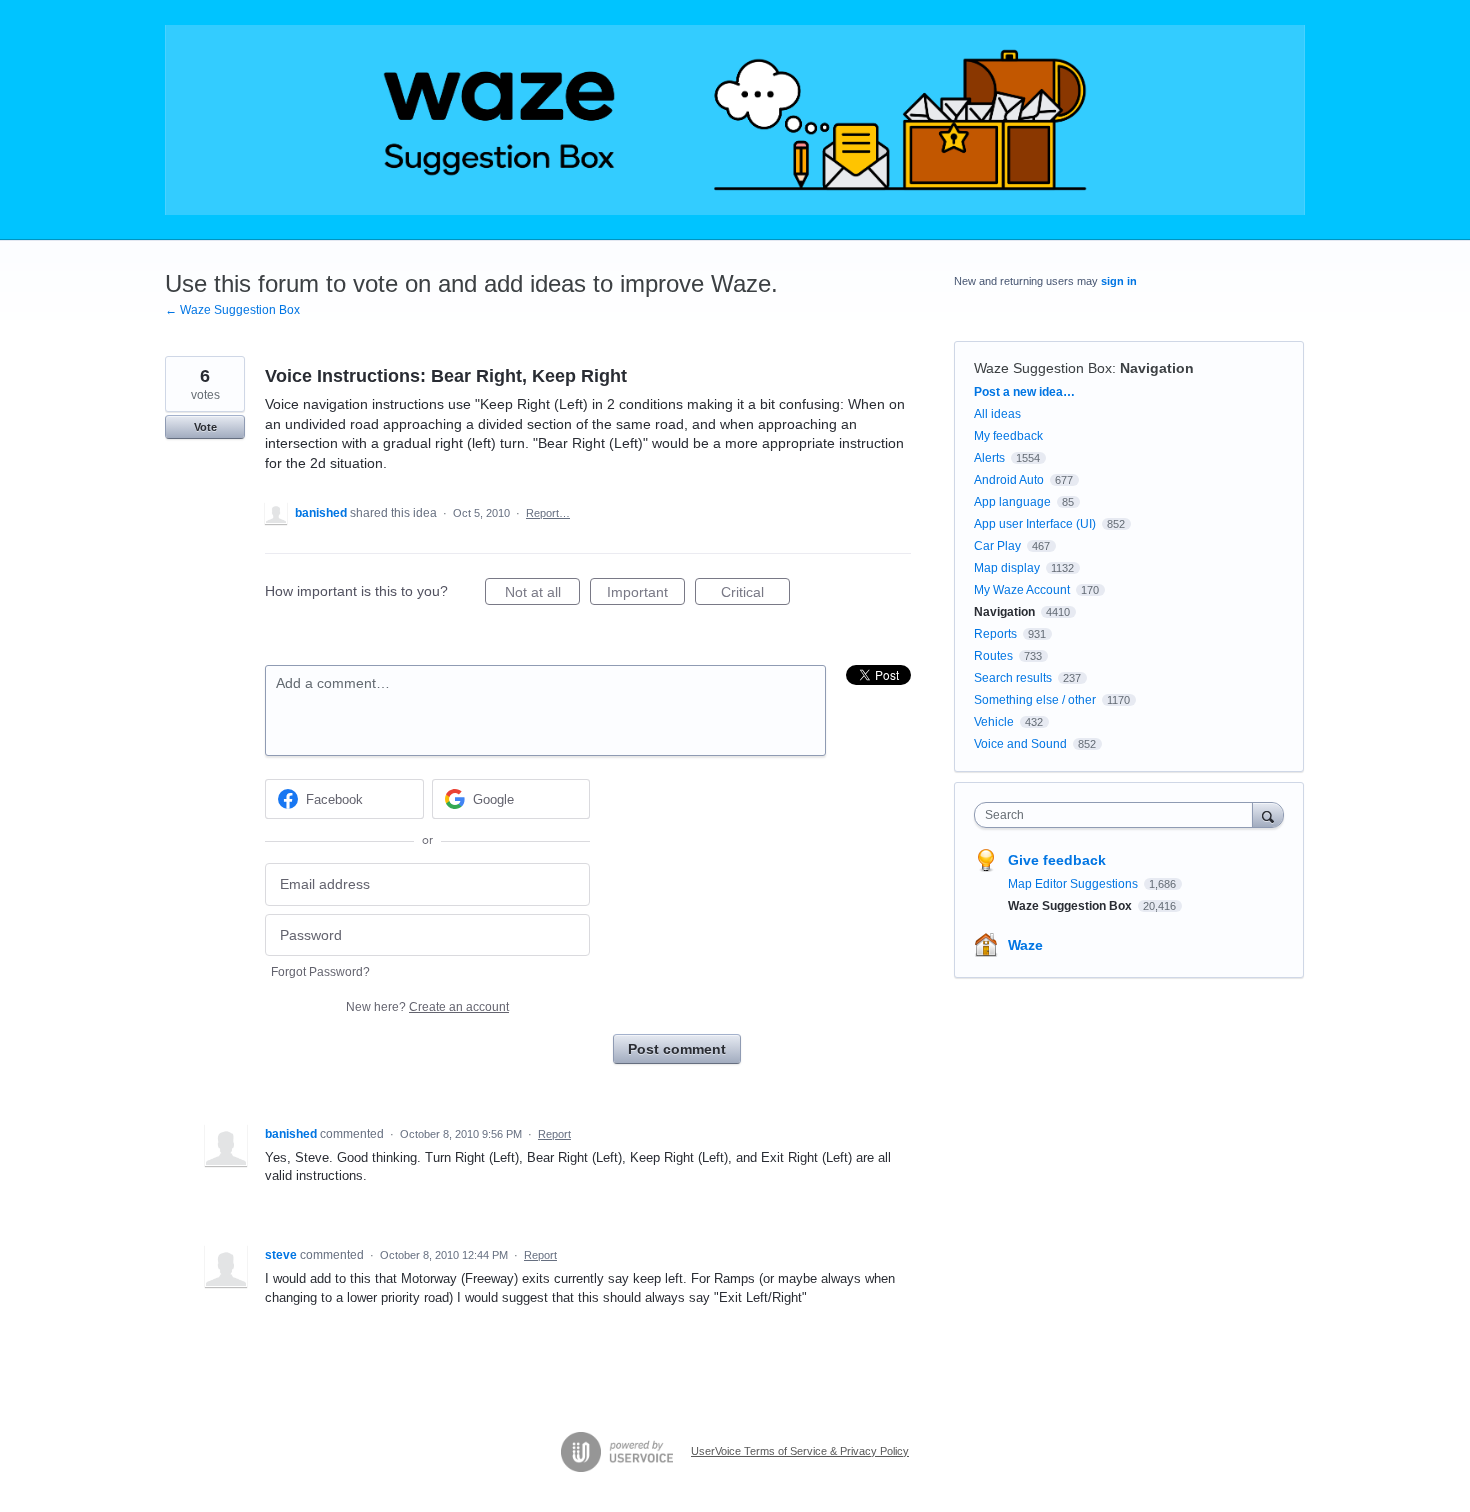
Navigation (1157, 368)
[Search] (1268, 814)
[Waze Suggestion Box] (735, 120)
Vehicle (994, 722)
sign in (1119, 281)
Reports (995, 634)
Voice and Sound (1020, 744)
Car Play (997, 546)
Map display (1007, 568)
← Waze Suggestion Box (232, 310)
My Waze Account (1022, 590)
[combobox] (1118, 815)
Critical (755, 594)
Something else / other (1035, 700)
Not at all (542, 594)
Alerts (989, 458)
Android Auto (1009, 480)
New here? (427, 1007)
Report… (548, 513)
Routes (993, 656)
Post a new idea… (1024, 392)
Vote (205, 427)
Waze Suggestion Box (1043, 368)
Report (554, 1134)
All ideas (997, 414)
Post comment (677, 1049)
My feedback (1008, 436)
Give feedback (1057, 860)
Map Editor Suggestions (1074, 884)
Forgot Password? (320, 972)
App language (1012, 502)
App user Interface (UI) (1035, 524)
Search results (1013, 678)
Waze (1025, 945)
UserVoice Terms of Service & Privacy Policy (800, 1451)
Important (646, 594)
